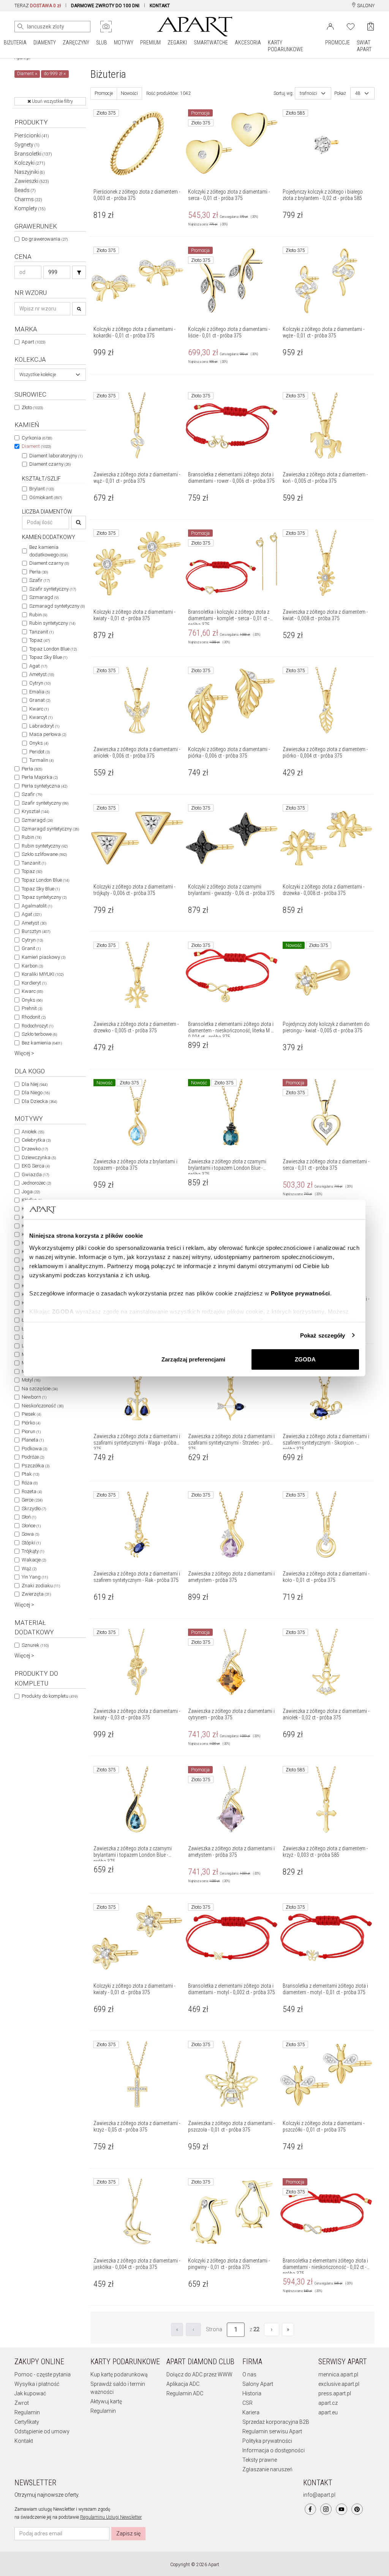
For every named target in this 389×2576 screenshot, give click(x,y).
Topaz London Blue (53, 649)
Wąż (29, 1568)
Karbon (32, 966)
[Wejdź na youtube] (342, 2509)
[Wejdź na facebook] (310, 2509)
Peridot (40, 752)
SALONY (365, 6)
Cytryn (40, 683)
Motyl (31, 1380)
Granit (31, 948)
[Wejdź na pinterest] (357, 2509)
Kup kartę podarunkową (119, 2374)
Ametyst (42, 674)
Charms (28, 199)
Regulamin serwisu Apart (272, 2431)
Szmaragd (44, 597)
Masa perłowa (48, 734)
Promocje (104, 93)
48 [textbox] (358, 93)
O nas (249, 2374)
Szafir (40, 580)
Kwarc (39, 709)
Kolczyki (30, 163)
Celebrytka (36, 1140)
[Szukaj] (79, 272)
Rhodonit (34, 1017)
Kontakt (24, 2441)
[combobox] (50, 375)
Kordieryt (34, 983)
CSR (247, 2403)
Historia (252, 2393)
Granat (40, 700)
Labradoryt (44, 726)
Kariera (251, 2412)
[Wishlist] (351, 26)
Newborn (34, 1397)
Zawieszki (32, 181)
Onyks (39, 743)
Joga (31, 1192)
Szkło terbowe (39, 1034)
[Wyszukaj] (21, 27)
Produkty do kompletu (50, 1696)
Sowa (30, 1534)
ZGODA (305, 1359)
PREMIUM (150, 43)
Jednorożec (36, 1183)
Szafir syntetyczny (53, 589)
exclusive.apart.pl (339, 2384)
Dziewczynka (39, 1157)
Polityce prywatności (300, 1293)
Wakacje (34, 1560)
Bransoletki (33, 154)
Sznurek (35, 1645)
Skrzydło (34, 1509)
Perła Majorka (40, 777)
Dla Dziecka (39, 1101)
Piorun (31, 1431)
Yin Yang (35, 1577)
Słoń (29, 1517)
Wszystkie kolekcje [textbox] (38, 375)
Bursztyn (36, 931)
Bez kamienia (42, 1043)
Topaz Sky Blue (48, 657)
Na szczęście (40, 1389)
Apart (33, 342)
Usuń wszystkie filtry (52, 101)
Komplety (30, 208)
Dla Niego (36, 1093)
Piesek (31, 1414)
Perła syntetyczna (44, 786)
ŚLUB (102, 43)
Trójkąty (33, 1551)
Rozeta (32, 1491)
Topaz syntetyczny (44, 897)
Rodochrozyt (37, 1026)
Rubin (38, 615)
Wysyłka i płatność (37, 2384)
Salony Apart (258, 2384)
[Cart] (371, 26)
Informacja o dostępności (274, 2450)
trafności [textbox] (308, 93)
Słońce (31, 1526)
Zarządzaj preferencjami (193, 1359)
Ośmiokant (46, 497)
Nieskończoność (43, 1406)
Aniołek (33, 1132)
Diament (36, 446)
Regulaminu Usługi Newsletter (111, 2517)
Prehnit (32, 1008)
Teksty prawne (260, 2460)
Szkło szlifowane (44, 854)
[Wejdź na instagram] (326, 2509)
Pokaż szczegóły (323, 1335)
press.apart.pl (335, 2393)
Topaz (40, 640)
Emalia (40, 692)
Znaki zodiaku (41, 1586)
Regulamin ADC (185, 2393)
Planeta (33, 1440)
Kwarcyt (41, 717)
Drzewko (35, 1149)
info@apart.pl (319, 2495)
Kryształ (35, 811)
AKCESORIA (248, 43)
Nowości (129, 93)
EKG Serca (36, 1166)
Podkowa (34, 1449)
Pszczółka (36, 1466)
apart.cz (328, 2403)
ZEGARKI (177, 43)
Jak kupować (30, 2393)
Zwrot (22, 2403)
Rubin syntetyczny (52, 623)
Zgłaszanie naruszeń (267, 2469)
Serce (32, 1500)
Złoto (32, 407)
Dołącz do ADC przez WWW (199, 2374)
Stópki (31, 1543)
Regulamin (27, 2412)
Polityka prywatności (267, 2441)
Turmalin (41, 760)
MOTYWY (124, 43)
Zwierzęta (36, 1594)
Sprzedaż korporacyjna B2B (276, 2422)
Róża (30, 1483)
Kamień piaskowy (43, 957)
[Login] (330, 26)
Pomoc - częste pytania (43, 2374)
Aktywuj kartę (106, 2401)
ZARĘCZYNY (76, 43)
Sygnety (27, 145)
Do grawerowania (45, 239)
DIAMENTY (45, 43)
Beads (25, 190)
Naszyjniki (30, 172)
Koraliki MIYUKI (43, 974)
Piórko (31, 1423)
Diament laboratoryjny (56, 456)
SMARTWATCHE (211, 43)
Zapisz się (128, 2533)
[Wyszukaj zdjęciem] (106, 27)
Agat (38, 666)
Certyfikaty (27, 2422)
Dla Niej (35, 1084)
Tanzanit (41, 632)
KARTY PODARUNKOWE (285, 46)
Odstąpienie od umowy (42, 2431)
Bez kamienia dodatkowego (48, 551)
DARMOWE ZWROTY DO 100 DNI (105, 6)
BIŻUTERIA (15, 43)
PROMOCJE (338, 43)
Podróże (33, 1457)
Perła (39, 572)
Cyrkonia (37, 438)
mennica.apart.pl (338, 2374)
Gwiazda (35, 1175)
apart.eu (328, 2412)
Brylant (42, 489)
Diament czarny (50, 464)
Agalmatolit (37, 906)
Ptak (30, 1474)
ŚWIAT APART (364, 46)
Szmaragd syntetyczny (57, 606)
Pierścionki (32, 135)
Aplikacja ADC (183, 2384)
